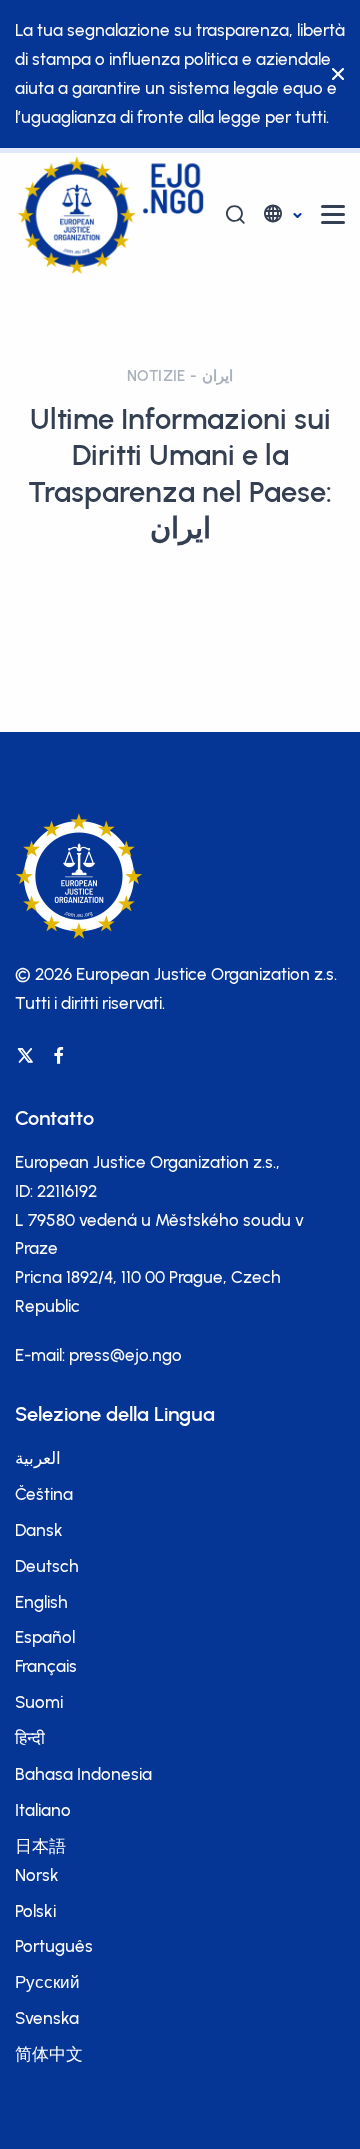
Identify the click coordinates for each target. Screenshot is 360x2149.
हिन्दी (30, 1738)
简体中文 (49, 2054)
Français (46, 1666)
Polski (35, 1911)
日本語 (40, 1846)
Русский (47, 1982)
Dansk (39, 1530)
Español (45, 1637)
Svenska (47, 2018)
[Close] (333, 74)
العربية (38, 1458)
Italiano (43, 1810)
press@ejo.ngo (125, 1355)
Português (54, 1946)
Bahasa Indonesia (83, 1774)
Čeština (44, 1494)
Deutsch (47, 1566)
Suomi (39, 1702)
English (41, 1602)
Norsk (37, 1875)
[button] (281, 214)
